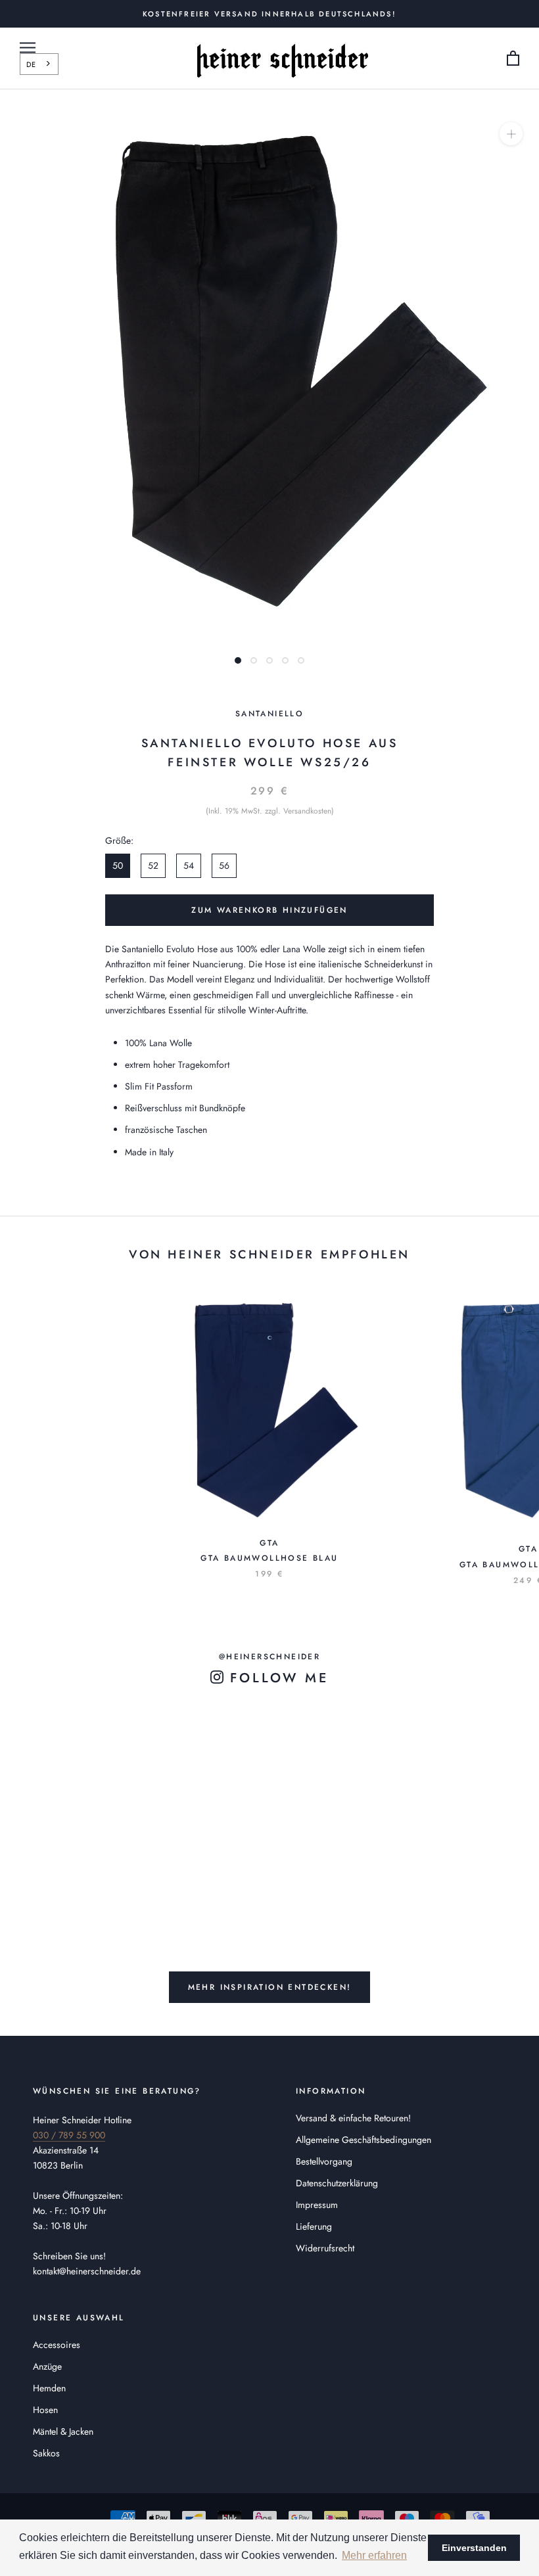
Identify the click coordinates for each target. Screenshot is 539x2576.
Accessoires (57, 2345)
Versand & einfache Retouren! (353, 2118)
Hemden (49, 2388)
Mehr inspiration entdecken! (270, 1987)
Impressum (317, 2205)
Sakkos (46, 2453)
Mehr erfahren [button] (374, 2555)
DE (31, 64)
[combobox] (39, 64)
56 (224, 865)
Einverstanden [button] (474, 2548)
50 (118, 865)
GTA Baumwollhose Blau (269, 1558)
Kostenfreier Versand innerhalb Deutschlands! (269, 14)
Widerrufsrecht (325, 2248)
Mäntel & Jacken (63, 2431)
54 (189, 865)
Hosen (45, 2410)
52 (153, 865)
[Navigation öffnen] (28, 48)
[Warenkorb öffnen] (513, 59)
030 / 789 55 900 (69, 2135)
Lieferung (314, 2226)
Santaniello (269, 714)
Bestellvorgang (324, 2161)
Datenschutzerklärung (337, 2183)
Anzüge (47, 2366)
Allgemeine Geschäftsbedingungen (363, 2140)
